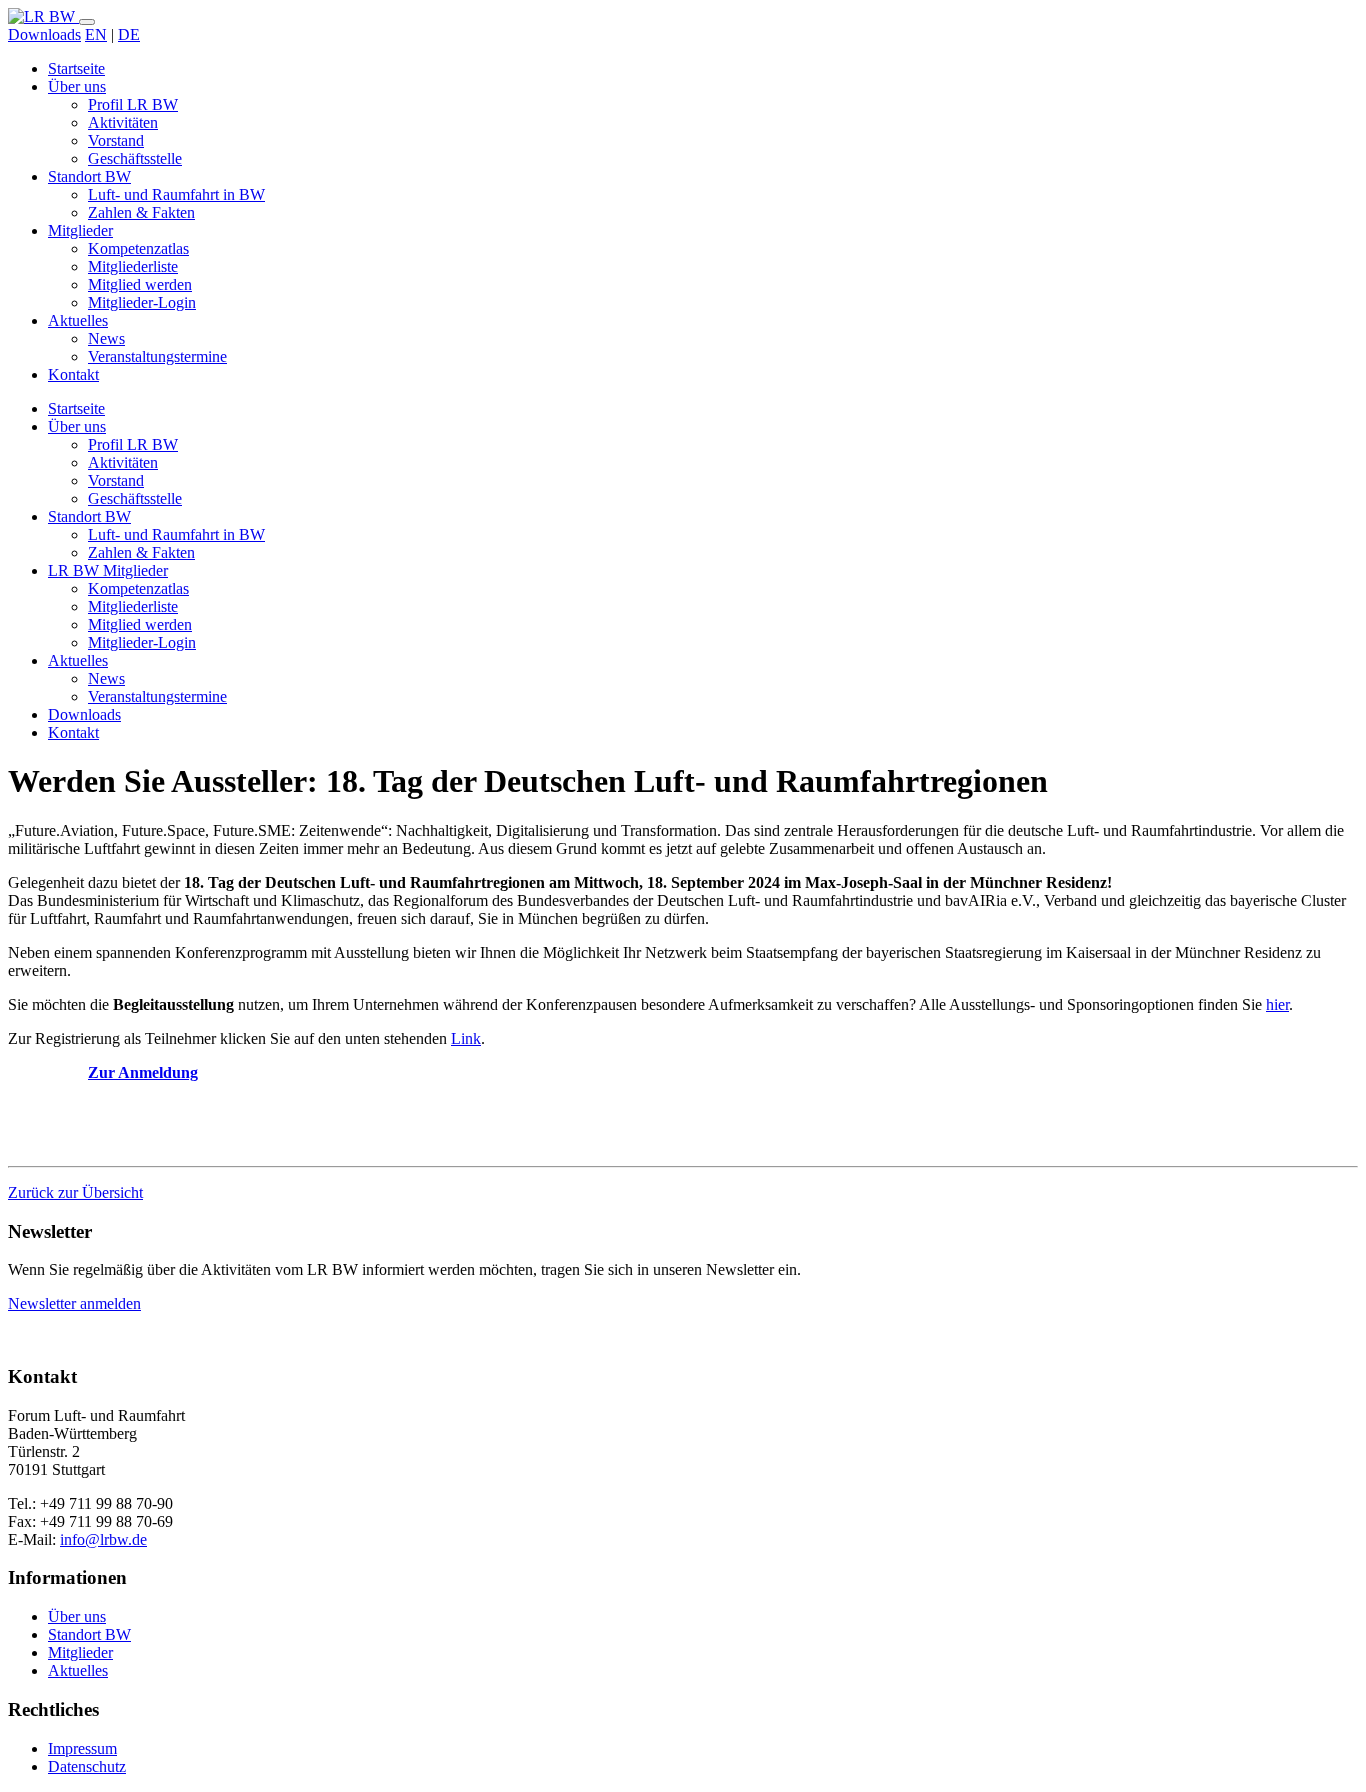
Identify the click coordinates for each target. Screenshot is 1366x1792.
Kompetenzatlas (138, 248)
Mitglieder (80, 230)
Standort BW (89, 176)
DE (129, 34)
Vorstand (116, 140)
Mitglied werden (140, 284)
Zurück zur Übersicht (75, 1192)
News (106, 338)
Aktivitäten (123, 122)
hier (1277, 1004)
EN (96, 34)
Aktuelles (78, 320)
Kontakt (73, 374)
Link (466, 1038)
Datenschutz (87, 1766)
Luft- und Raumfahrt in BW (176, 194)
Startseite (76, 68)
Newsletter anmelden (74, 1303)
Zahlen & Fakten (141, 212)
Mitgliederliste (133, 266)
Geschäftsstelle (135, 158)
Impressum (82, 1748)
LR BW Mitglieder (108, 570)
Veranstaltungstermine (157, 356)
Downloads (44, 34)
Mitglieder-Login (142, 302)
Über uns (77, 86)
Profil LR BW (133, 104)
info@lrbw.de (103, 1539)
